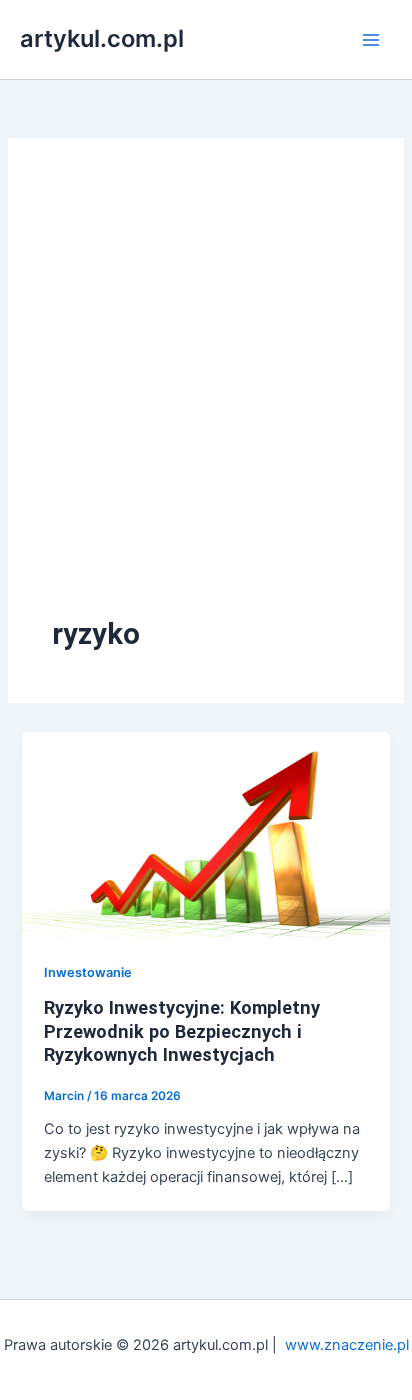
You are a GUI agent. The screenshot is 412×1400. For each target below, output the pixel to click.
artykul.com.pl (102, 38)
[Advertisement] (206, 398)
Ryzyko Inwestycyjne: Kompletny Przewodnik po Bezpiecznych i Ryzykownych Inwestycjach (182, 1031)
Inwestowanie (88, 972)
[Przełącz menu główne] (371, 40)
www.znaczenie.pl (347, 1345)
